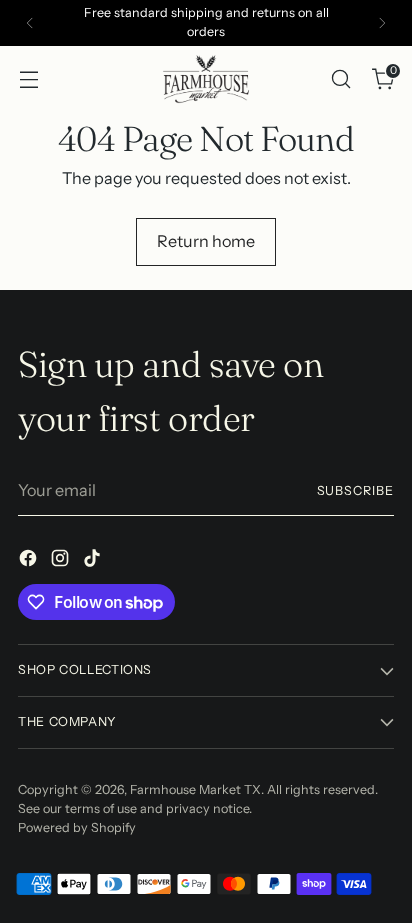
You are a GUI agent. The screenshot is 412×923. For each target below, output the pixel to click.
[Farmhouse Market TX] (206, 79)
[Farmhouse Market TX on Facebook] (30, 561)
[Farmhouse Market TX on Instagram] (62, 561)
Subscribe (356, 490)
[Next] (382, 23)
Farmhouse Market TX (195, 789)
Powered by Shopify (77, 827)
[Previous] (30, 23)
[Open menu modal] (28, 78)
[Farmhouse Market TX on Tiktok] (94, 561)
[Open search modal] (340, 78)
